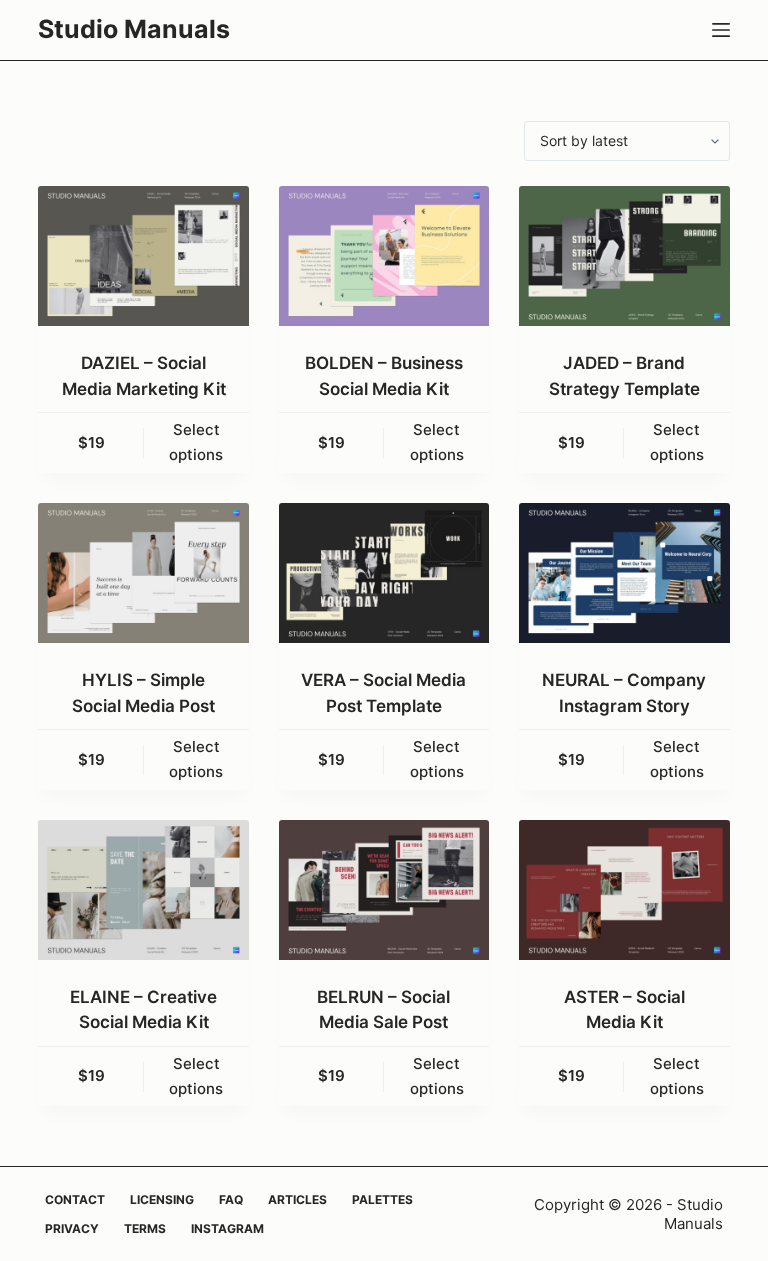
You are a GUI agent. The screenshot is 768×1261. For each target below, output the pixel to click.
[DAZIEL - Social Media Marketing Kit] (143, 256)
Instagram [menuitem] (227, 1228)
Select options (196, 442)
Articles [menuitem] (297, 1199)
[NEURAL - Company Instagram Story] (624, 573)
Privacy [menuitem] (72, 1228)
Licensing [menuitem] (162, 1199)
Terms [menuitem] (145, 1228)
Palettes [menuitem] (382, 1199)
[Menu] (721, 30)
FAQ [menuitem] (231, 1199)
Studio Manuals (134, 29)
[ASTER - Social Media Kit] (624, 890)
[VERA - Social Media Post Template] (384, 573)
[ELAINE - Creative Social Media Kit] (143, 890)
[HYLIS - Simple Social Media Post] (143, 573)
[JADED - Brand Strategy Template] (624, 256)
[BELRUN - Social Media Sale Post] (384, 890)
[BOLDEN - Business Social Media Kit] (384, 256)
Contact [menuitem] (75, 1199)
